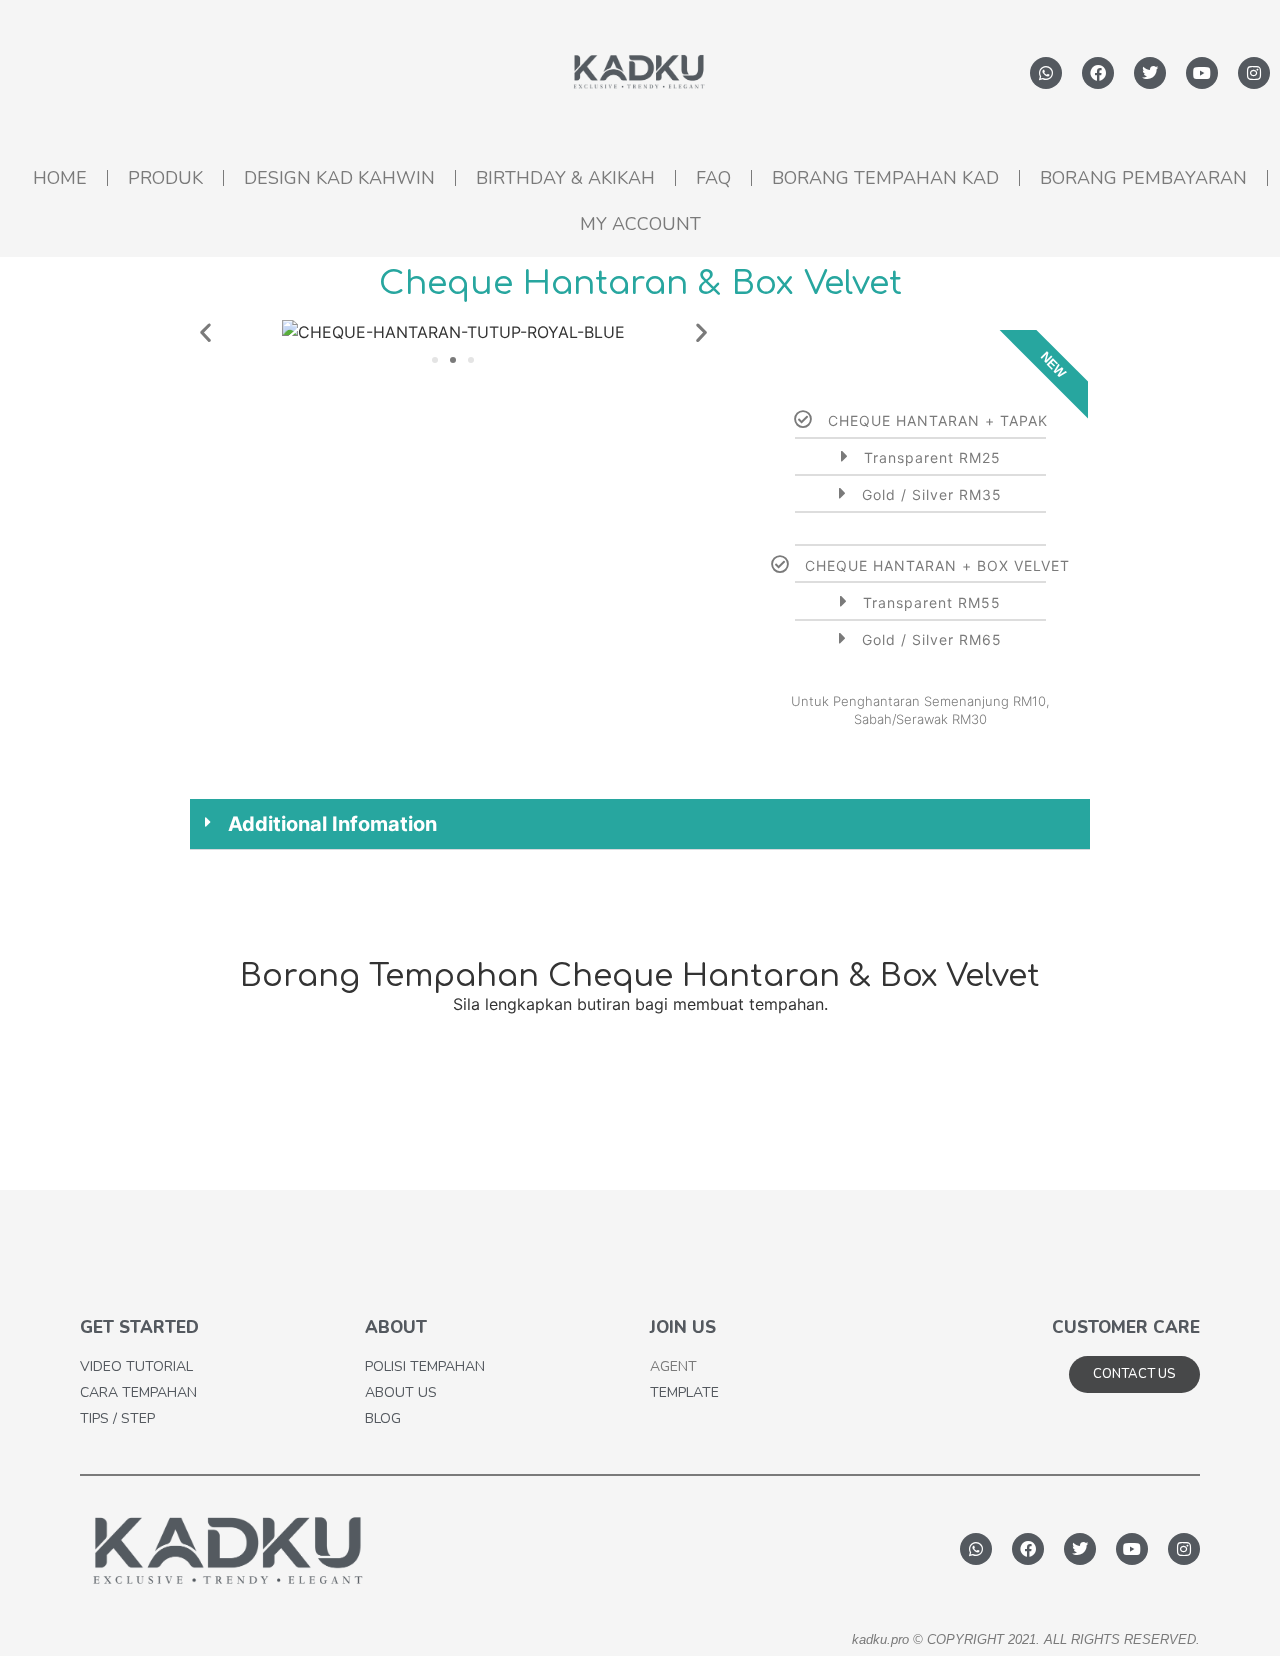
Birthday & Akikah (565, 178)
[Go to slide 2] (453, 360)
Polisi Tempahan (425, 1366)
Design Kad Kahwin (339, 178)
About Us (401, 1392)
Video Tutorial (136, 1366)
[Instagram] (1254, 73)
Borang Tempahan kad (885, 178)
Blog (383, 1418)
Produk (165, 178)
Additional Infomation (332, 824)
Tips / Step (117, 1418)
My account (640, 224)
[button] (205, 332)
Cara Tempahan (138, 1392)
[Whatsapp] (1046, 73)
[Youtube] (1202, 73)
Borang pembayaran (1143, 178)
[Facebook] (1098, 73)
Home (60, 178)
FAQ (713, 178)
